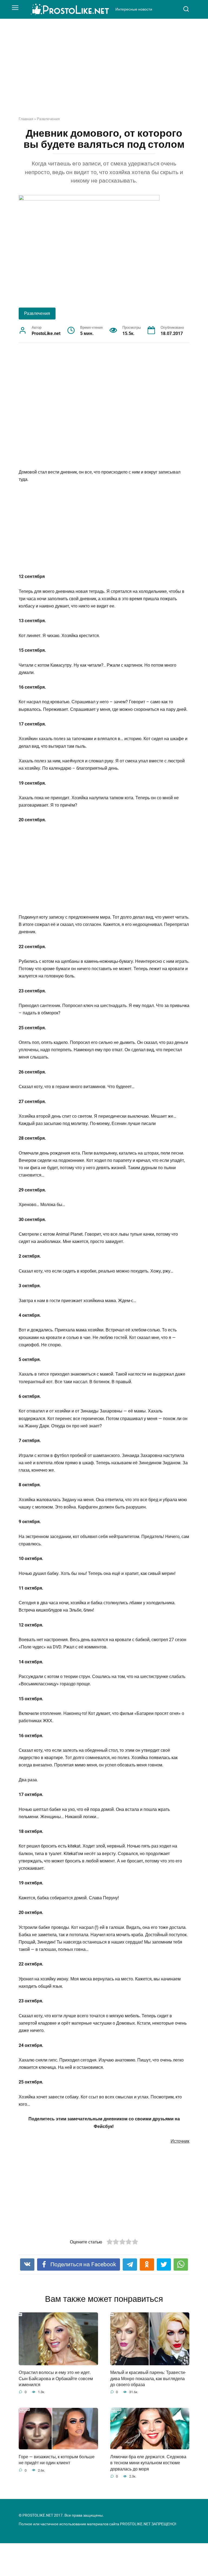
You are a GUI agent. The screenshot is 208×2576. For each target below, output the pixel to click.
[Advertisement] (104, 72)
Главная (26, 119)
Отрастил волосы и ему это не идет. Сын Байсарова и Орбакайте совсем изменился (56, 2379)
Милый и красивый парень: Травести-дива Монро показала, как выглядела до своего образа (148, 2379)
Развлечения (48, 119)
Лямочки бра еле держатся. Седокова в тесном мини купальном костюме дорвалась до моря (148, 2463)
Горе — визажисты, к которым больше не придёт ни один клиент (57, 2460)
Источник (180, 2141)
